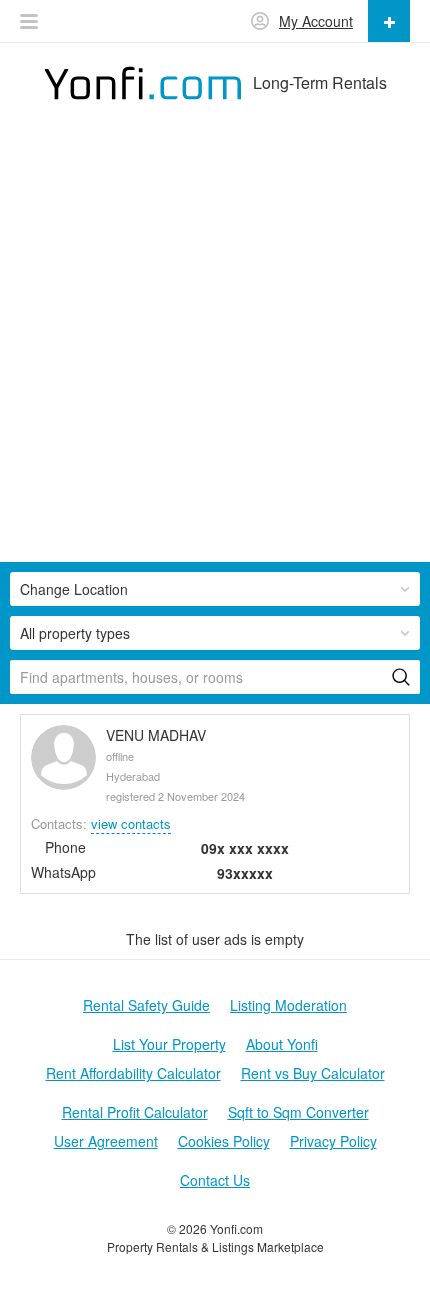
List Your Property (169, 1044)
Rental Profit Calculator (135, 1112)
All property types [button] (75, 633)
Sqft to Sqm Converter (298, 1112)
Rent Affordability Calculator (133, 1073)
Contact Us (215, 1180)
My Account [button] (316, 21)
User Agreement (106, 1141)
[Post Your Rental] (389, 21)
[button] (29, 21)
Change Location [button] (74, 589)
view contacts (131, 823)
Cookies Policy (224, 1141)
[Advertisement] (215, 347)
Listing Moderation (288, 1005)
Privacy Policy (333, 1141)
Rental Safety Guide (146, 1005)
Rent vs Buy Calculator (313, 1073)
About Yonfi (282, 1044)
